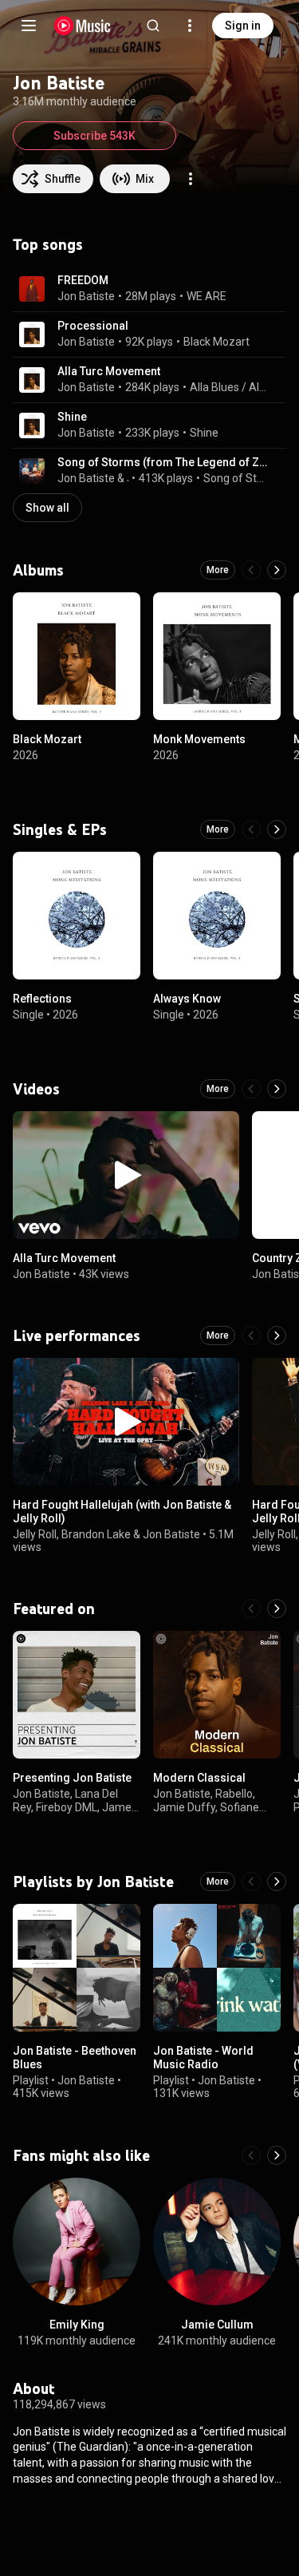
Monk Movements (199, 739)
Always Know (187, 999)
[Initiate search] (153, 26)
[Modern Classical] (217, 1695)
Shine (72, 417)
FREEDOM (83, 280)
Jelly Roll (35, 1534)
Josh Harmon (128, 478)
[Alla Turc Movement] (126, 1175)
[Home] (83, 26)
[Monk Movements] (217, 656)
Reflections (42, 999)
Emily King (77, 2325)
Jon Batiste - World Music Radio (203, 2058)
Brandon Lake (96, 1534)
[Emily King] (77, 2242)
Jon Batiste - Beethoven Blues (75, 2058)
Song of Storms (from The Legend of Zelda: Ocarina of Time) (163, 462)
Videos (36, 1089)
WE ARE (207, 296)
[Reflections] (77, 916)
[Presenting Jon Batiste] (77, 1695)
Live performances (77, 1335)
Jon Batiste (86, 296)
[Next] (277, 570)
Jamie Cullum (217, 2325)
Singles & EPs (60, 829)
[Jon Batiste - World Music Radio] (217, 1968)
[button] (32, 289)
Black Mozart (216, 342)
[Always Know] (217, 916)
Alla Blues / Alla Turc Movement (229, 387)
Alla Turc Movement (109, 371)
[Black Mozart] (77, 656)
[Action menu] (191, 179)
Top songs (48, 244)
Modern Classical (199, 1778)
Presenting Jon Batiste (72, 1778)
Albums (38, 570)
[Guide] (29, 26)
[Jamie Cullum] (217, 2242)
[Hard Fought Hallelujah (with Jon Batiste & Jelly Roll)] (126, 1422)
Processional (93, 326)
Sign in (243, 26)
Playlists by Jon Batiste (93, 1882)
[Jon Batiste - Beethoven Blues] (77, 1968)
